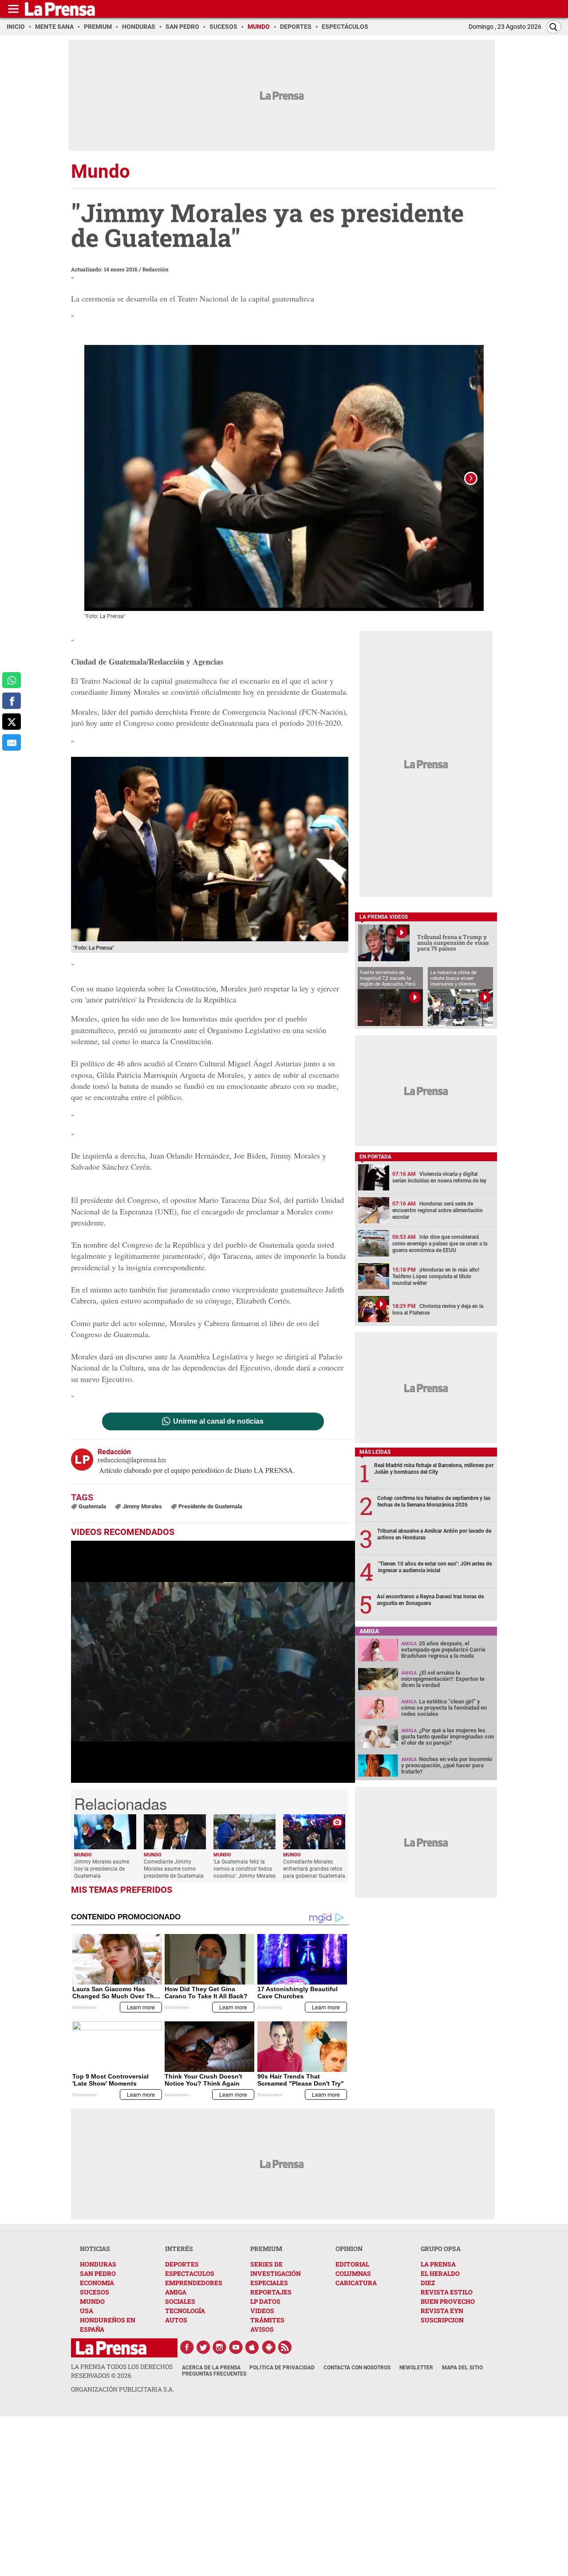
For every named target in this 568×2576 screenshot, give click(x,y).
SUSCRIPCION (442, 2320)
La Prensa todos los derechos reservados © (122, 2371)
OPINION (349, 2249)
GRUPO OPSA (441, 2249)
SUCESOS (95, 2292)
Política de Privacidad (282, 2368)
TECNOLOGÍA (185, 2311)
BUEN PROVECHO (448, 2301)
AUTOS (176, 2320)
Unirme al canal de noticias (218, 1421)
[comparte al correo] (12, 742)
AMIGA (176, 2292)
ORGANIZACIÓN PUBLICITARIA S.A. (122, 2389)
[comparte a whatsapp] (12, 680)
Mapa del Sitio (462, 2368)
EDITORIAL (352, 2264)
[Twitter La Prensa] (203, 2347)
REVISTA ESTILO (447, 2292)
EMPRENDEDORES (194, 2283)
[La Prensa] (111, 2348)
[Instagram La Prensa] (220, 2347)
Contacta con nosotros (357, 2368)
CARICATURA (356, 2283)
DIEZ (428, 2283)
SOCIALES (180, 2301)
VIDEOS (262, 2311)
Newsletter (416, 2368)
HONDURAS (98, 2264)
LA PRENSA (438, 2264)
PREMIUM (266, 2249)
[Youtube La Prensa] (236, 2347)
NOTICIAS (95, 2249)
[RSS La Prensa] (285, 2347)
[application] (213, 1662)
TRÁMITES (267, 2320)
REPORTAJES (271, 2292)
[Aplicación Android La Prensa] (269, 2347)
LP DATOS (265, 2301)
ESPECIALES (269, 2283)
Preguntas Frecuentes (214, 2374)
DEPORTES (182, 2264)
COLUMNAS (353, 2273)
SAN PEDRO (98, 2273)
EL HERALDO (440, 2273)
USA (87, 2311)
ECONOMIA (97, 2283)
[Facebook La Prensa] (187, 2347)
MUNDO (92, 2301)
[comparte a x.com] (12, 722)
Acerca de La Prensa (211, 2368)
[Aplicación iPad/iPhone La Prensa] (252, 2347)
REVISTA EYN (442, 2311)
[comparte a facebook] (12, 701)
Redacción (156, 269)
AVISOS (262, 2329)
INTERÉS (179, 2249)
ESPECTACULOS (190, 2273)
